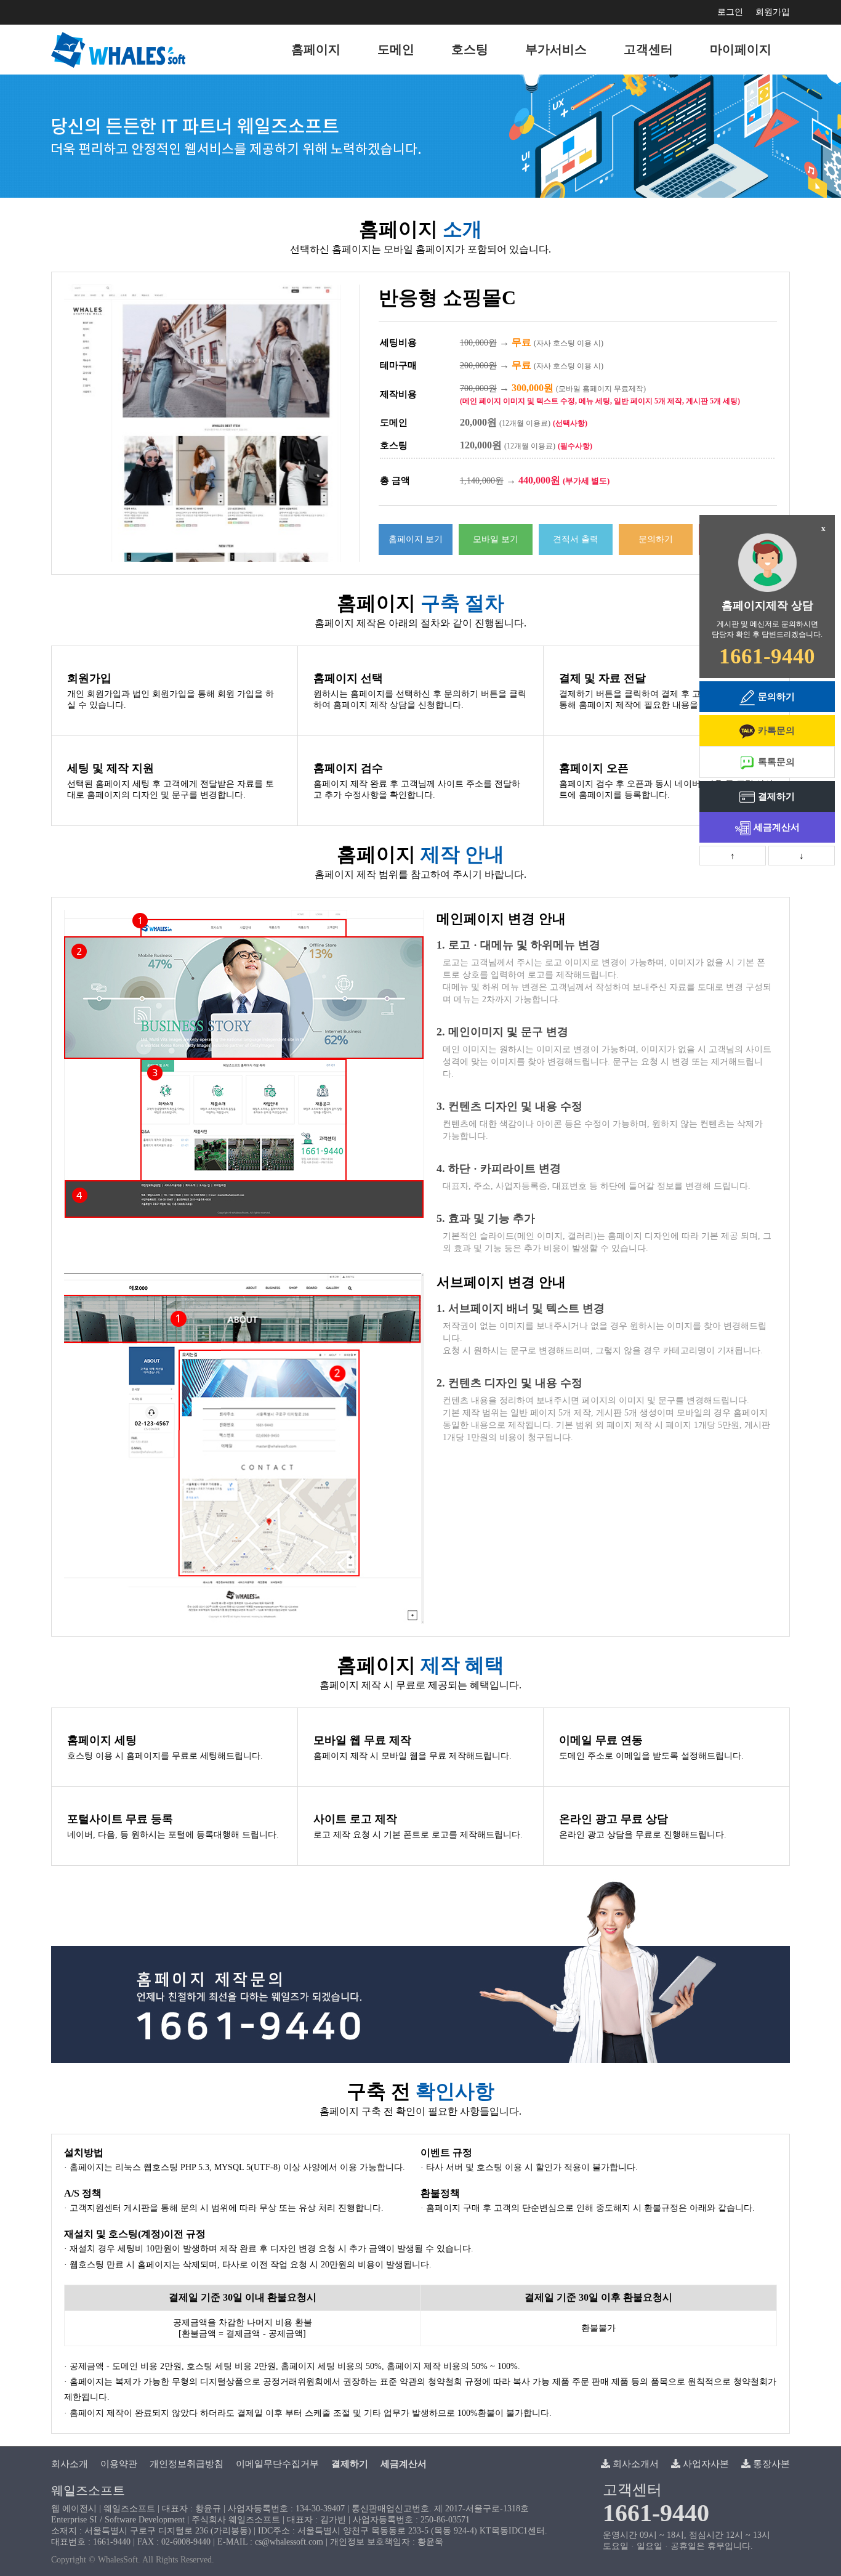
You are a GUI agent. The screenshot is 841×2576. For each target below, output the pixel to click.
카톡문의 (776, 731)
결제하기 (776, 796)
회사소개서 (634, 2464)
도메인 (396, 49)
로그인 (730, 12)
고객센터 (648, 49)
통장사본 (770, 2464)
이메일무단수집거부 (277, 2464)
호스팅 (470, 49)
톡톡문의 (776, 762)
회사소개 (70, 2464)
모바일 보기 (496, 539)
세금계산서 (777, 827)
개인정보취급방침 (187, 2464)
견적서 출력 (576, 539)
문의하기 (656, 539)
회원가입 (773, 12)
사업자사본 (705, 2464)
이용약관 (119, 2464)
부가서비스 (556, 49)
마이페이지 (741, 49)
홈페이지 (316, 49)
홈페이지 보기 (416, 539)
